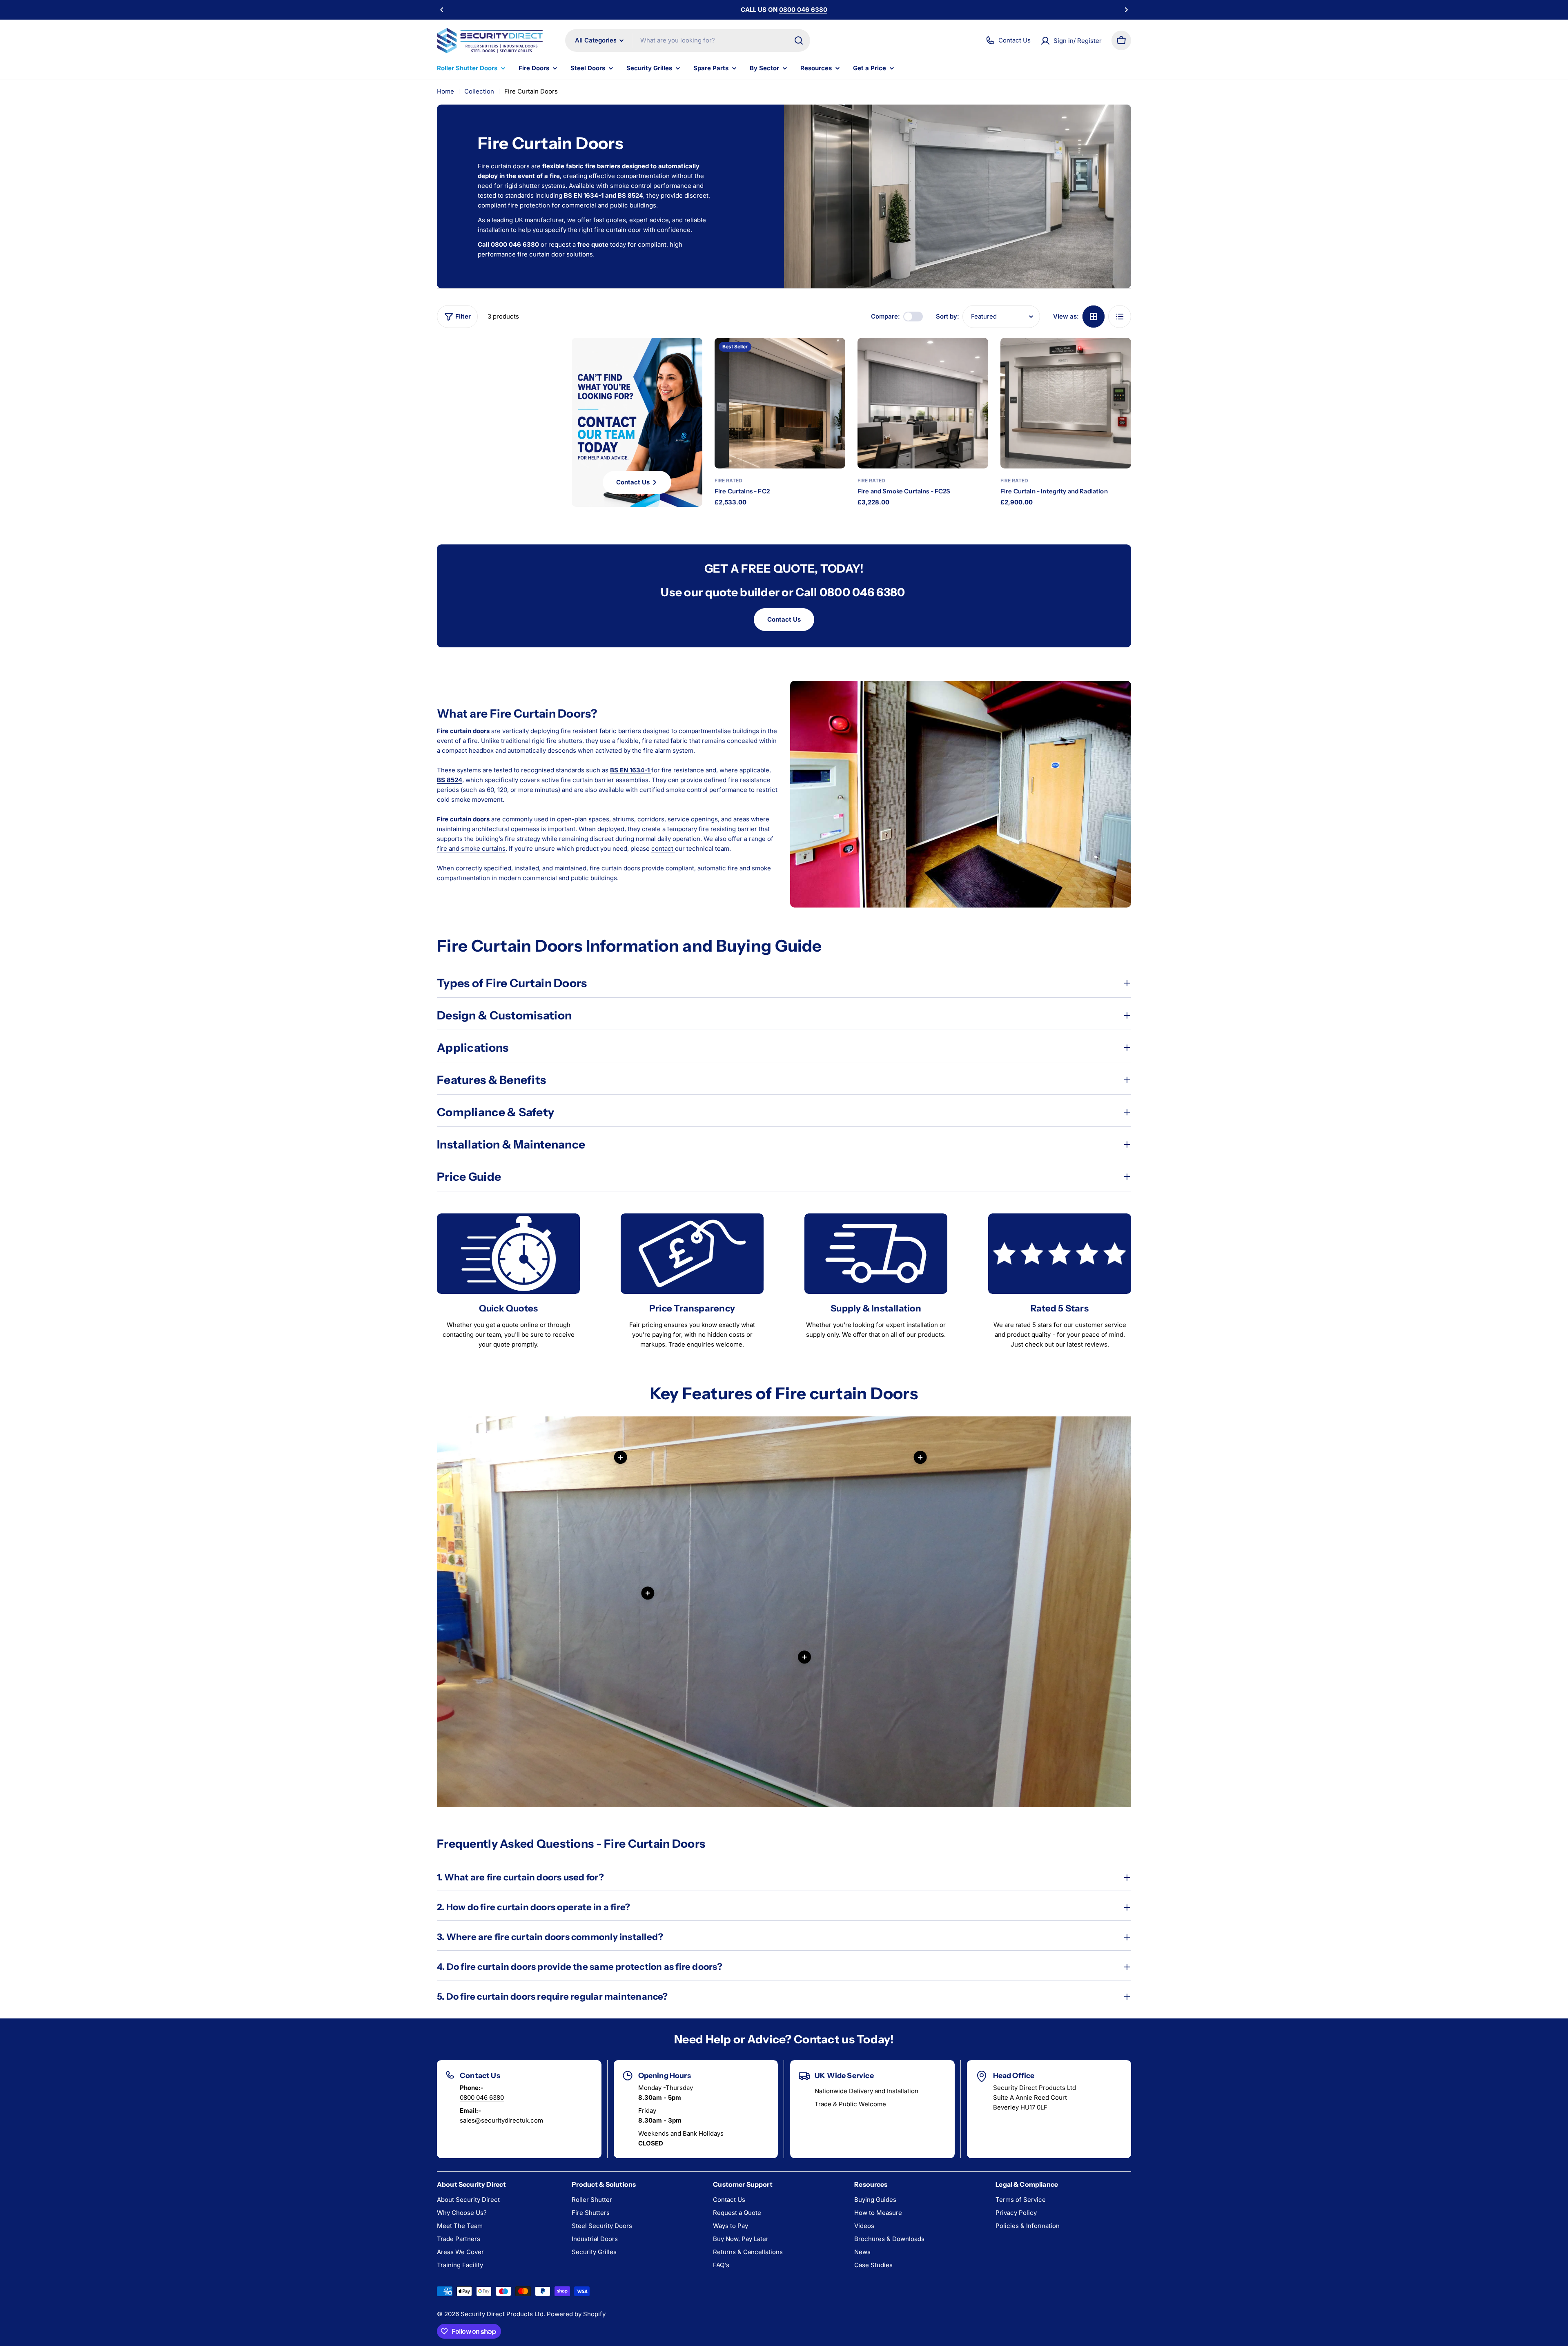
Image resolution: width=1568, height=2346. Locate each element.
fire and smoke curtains (471, 849)
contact (663, 849)
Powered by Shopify (576, 2314)
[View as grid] (1094, 317)
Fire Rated (728, 481)
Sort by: (948, 316)
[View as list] (1120, 317)
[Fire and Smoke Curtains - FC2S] (923, 403)
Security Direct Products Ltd (502, 2314)
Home (445, 91)
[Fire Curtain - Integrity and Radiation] (1066, 403)
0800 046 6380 (482, 2097)
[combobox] (688, 40)
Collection (479, 91)
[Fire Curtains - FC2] (780, 403)
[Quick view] (832, 357)
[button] (442, 10)
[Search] (799, 40)
